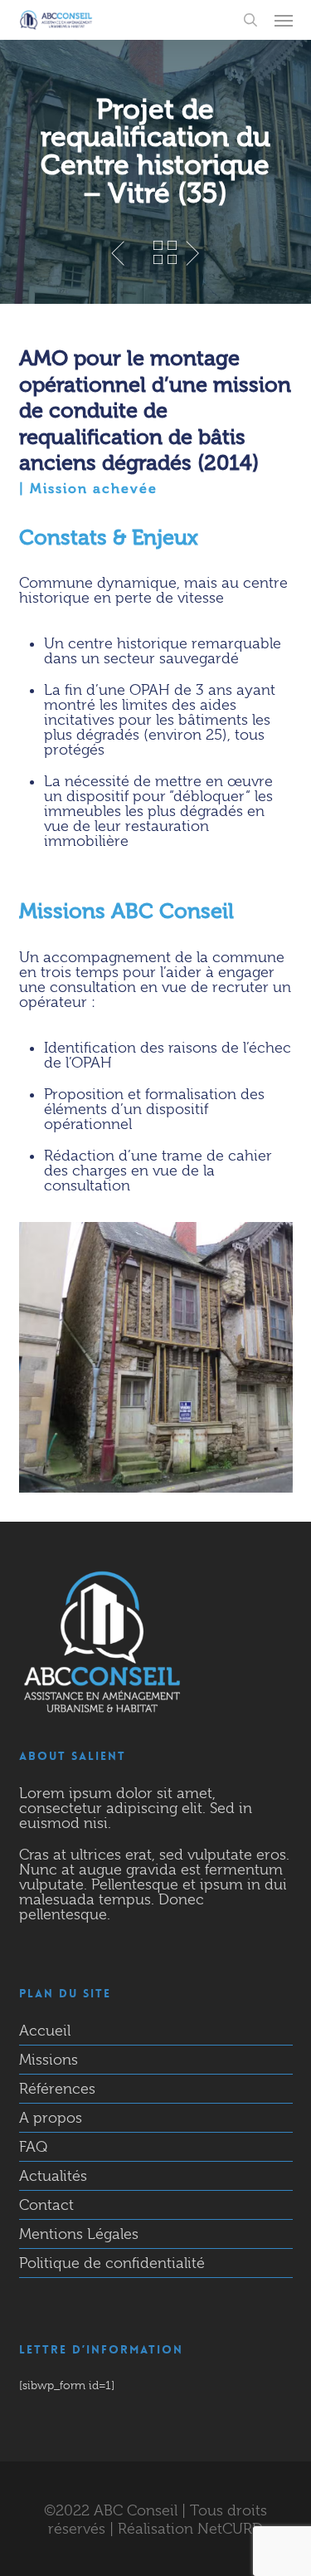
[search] (250, 20)
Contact (46, 2205)
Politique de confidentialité (112, 2263)
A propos (51, 2118)
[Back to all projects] (165, 252)
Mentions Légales (79, 2234)
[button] (284, 20)
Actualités (53, 2176)
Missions (49, 2060)
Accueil (45, 2031)
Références (57, 2089)
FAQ (33, 2147)
